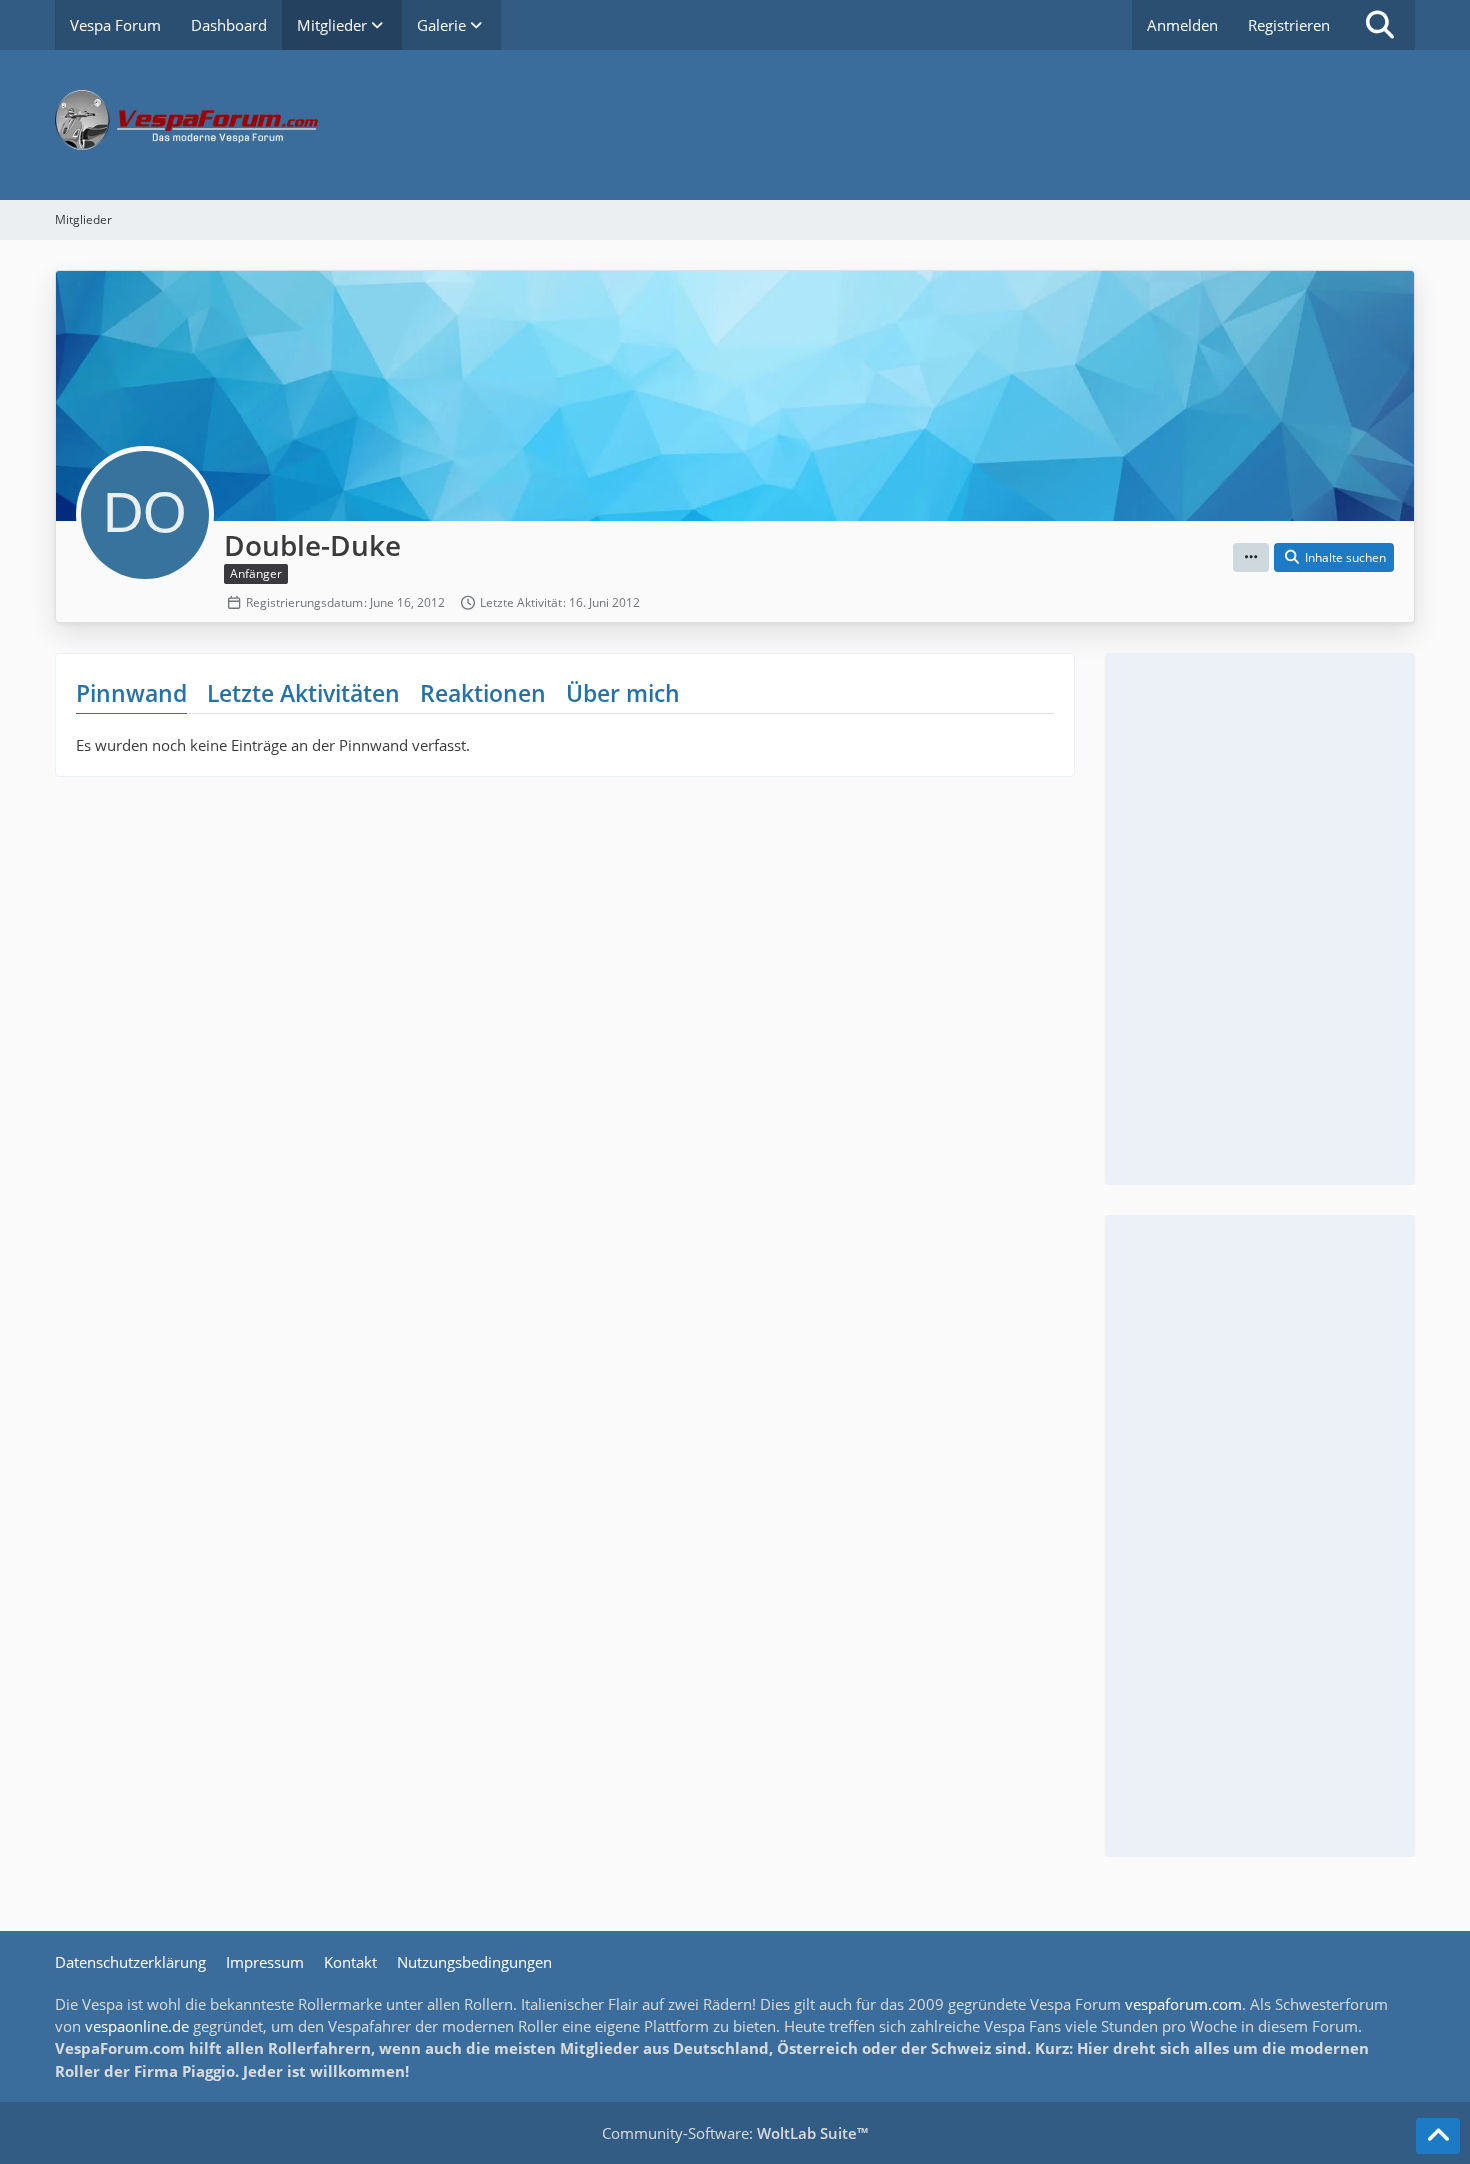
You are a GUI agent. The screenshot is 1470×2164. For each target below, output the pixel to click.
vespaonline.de (137, 2026)
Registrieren (1289, 25)
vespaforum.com (1183, 2004)
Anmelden (1182, 25)
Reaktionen (483, 693)
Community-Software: (735, 2133)
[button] (1251, 558)
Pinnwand (131, 693)
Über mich (623, 693)
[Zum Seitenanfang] (1438, 2136)
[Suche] (1380, 25)
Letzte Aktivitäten (303, 693)
